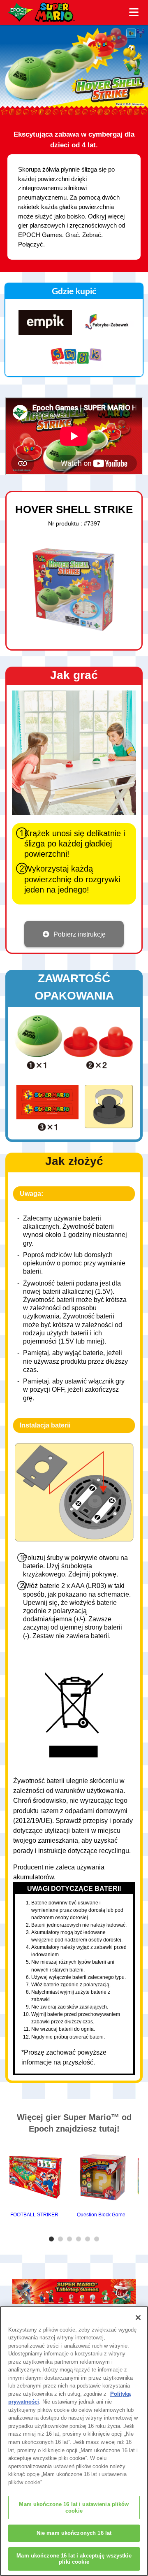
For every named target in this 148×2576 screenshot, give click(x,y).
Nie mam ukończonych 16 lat (74, 2533)
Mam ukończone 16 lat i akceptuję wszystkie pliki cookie (74, 2559)
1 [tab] (53, 2239)
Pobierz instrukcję (80, 934)
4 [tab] (80, 2239)
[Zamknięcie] (138, 2318)
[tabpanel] (35, 2181)
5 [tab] (89, 2239)
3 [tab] (71, 2239)
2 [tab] (62, 2239)
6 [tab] (98, 2239)
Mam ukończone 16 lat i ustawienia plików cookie (74, 2507)
